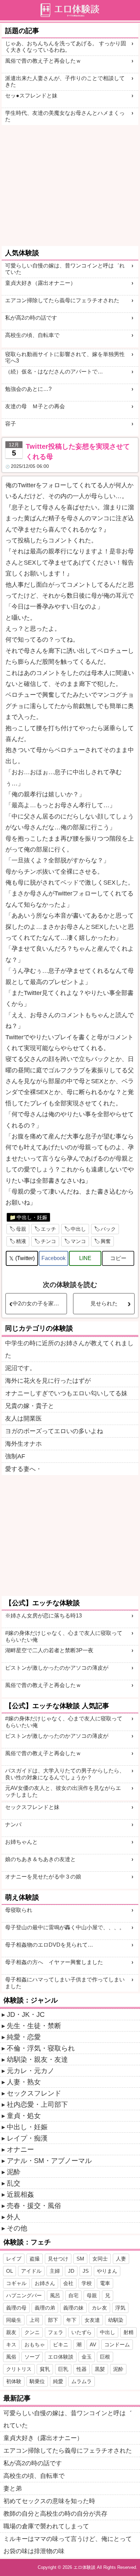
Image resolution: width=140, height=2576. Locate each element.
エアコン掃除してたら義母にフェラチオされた (62, 300)
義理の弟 (45, 2308)
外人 (14, 2217)
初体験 (14, 2381)
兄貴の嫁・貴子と (30, 1406)
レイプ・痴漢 (27, 2138)
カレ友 (99, 2308)
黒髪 (100, 2369)
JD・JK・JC (26, 2014)
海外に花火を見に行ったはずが (48, 1381)
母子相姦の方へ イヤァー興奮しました (54, 1962)
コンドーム (117, 2344)
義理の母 (16, 2308)
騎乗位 (37, 2381)
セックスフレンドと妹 (32, 1807)
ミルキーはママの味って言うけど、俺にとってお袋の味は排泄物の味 (68, 2545)
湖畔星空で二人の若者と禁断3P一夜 (49, 1650)
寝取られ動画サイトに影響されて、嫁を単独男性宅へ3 (65, 357)
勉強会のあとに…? (28, 389)
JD (71, 2271)
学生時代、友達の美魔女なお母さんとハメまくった (65, 116)
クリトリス (19, 2369)
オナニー (20, 2149)
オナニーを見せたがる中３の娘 (43, 1877)
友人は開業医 (23, 1419)
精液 (21, 1241)
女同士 (100, 2259)
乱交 (14, 2183)
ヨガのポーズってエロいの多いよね (54, 1431)
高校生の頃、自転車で (32, 335)
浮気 (120, 2308)
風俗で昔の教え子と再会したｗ (43, 61)
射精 (128, 2332)
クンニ (32, 2332)
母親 (21, 1229)
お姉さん (45, 2283)
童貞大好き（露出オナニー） (40, 283)
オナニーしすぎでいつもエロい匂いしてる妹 (66, 1393)
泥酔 (14, 2172)
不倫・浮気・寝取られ (41, 2048)
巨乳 (63, 2369)
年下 (71, 2320)
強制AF (15, 1456)
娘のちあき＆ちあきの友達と (40, 1859)
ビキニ (61, 2344)
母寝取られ (19, 1910)
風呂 (55, 2295)
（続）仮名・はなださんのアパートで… (54, 372)
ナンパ (13, 1824)
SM (80, 2259)
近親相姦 (20, 2194)
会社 (68, 2283)
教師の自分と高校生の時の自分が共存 (55, 2514)
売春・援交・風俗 (34, 2206)
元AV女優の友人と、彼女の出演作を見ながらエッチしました (63, 1791)
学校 (87, 2283)
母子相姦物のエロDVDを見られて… (49, 1945)
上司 (35, 2320)
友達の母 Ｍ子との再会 (35, 406)
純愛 (58, 2381)
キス (11, 2344)
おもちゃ (35, 2344)
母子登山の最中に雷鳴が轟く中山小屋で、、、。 (65, 1927)
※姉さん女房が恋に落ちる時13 (43, 1616)
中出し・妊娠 (32, 1217)
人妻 (121, 2259)
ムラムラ (82, 2381)
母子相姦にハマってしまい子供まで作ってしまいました (65, 1983)
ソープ (32, 2357)
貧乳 (45, 2369)
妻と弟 (13, 2488)
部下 (53, 2320)
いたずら (82, 2332)
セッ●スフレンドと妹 (31, 96)
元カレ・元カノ (31, 2071)
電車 (105, 2283)
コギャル (16, 2283)
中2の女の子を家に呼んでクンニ (40, 1304)
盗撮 (35, 2259)
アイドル (31, 2271)
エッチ (48, 1229)
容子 (11, 424)
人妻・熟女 (24, 2082)
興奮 (106, 1241)
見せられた (104, 1304)
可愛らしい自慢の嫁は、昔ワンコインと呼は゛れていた (65, 269)
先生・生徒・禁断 (34, 2026)
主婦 (55, 2271)
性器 (82, 2369)
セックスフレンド (34, 2093)
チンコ (48, 1241)
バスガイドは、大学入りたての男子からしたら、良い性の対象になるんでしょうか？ (65, 1774)
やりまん (107, 2271)
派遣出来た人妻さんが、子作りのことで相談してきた (65, 81)
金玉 (87, 2357)
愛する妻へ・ (23, 1469)
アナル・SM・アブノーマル (49, 2161)
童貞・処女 (24, 2116)
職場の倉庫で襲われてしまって (46, 2526)
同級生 (14, 2320)
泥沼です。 (20, 1368)
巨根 (105, 2357)
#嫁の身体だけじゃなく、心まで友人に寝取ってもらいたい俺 (64, 1636)
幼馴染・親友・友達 (37, 2059)
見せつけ (58, 2259)
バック (108, 1229)
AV (93, 2344)
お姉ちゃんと (21, 1842)
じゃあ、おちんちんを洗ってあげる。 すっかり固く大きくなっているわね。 (66, 47)
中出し (78, 1229)
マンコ (78, 1241)
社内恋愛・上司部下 (37, 2104)
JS (86, 2271)
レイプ (14, 2259)
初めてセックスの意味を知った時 (49, 2501)
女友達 (92, 2320)
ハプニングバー (24, 2295)
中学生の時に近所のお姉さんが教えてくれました (69, 1349)
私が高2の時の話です (31, 318)
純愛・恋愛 (24, 2037)
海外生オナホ (23, 1444)
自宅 (73, 2295)
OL (10, 2271)
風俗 (11, 2357)
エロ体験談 (61, 2357)
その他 (17, 2228)
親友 (11, 2332)
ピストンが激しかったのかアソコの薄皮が (57, 1668)
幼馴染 (116, 2320)
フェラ (56, 2332)
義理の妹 (73, 2308)
